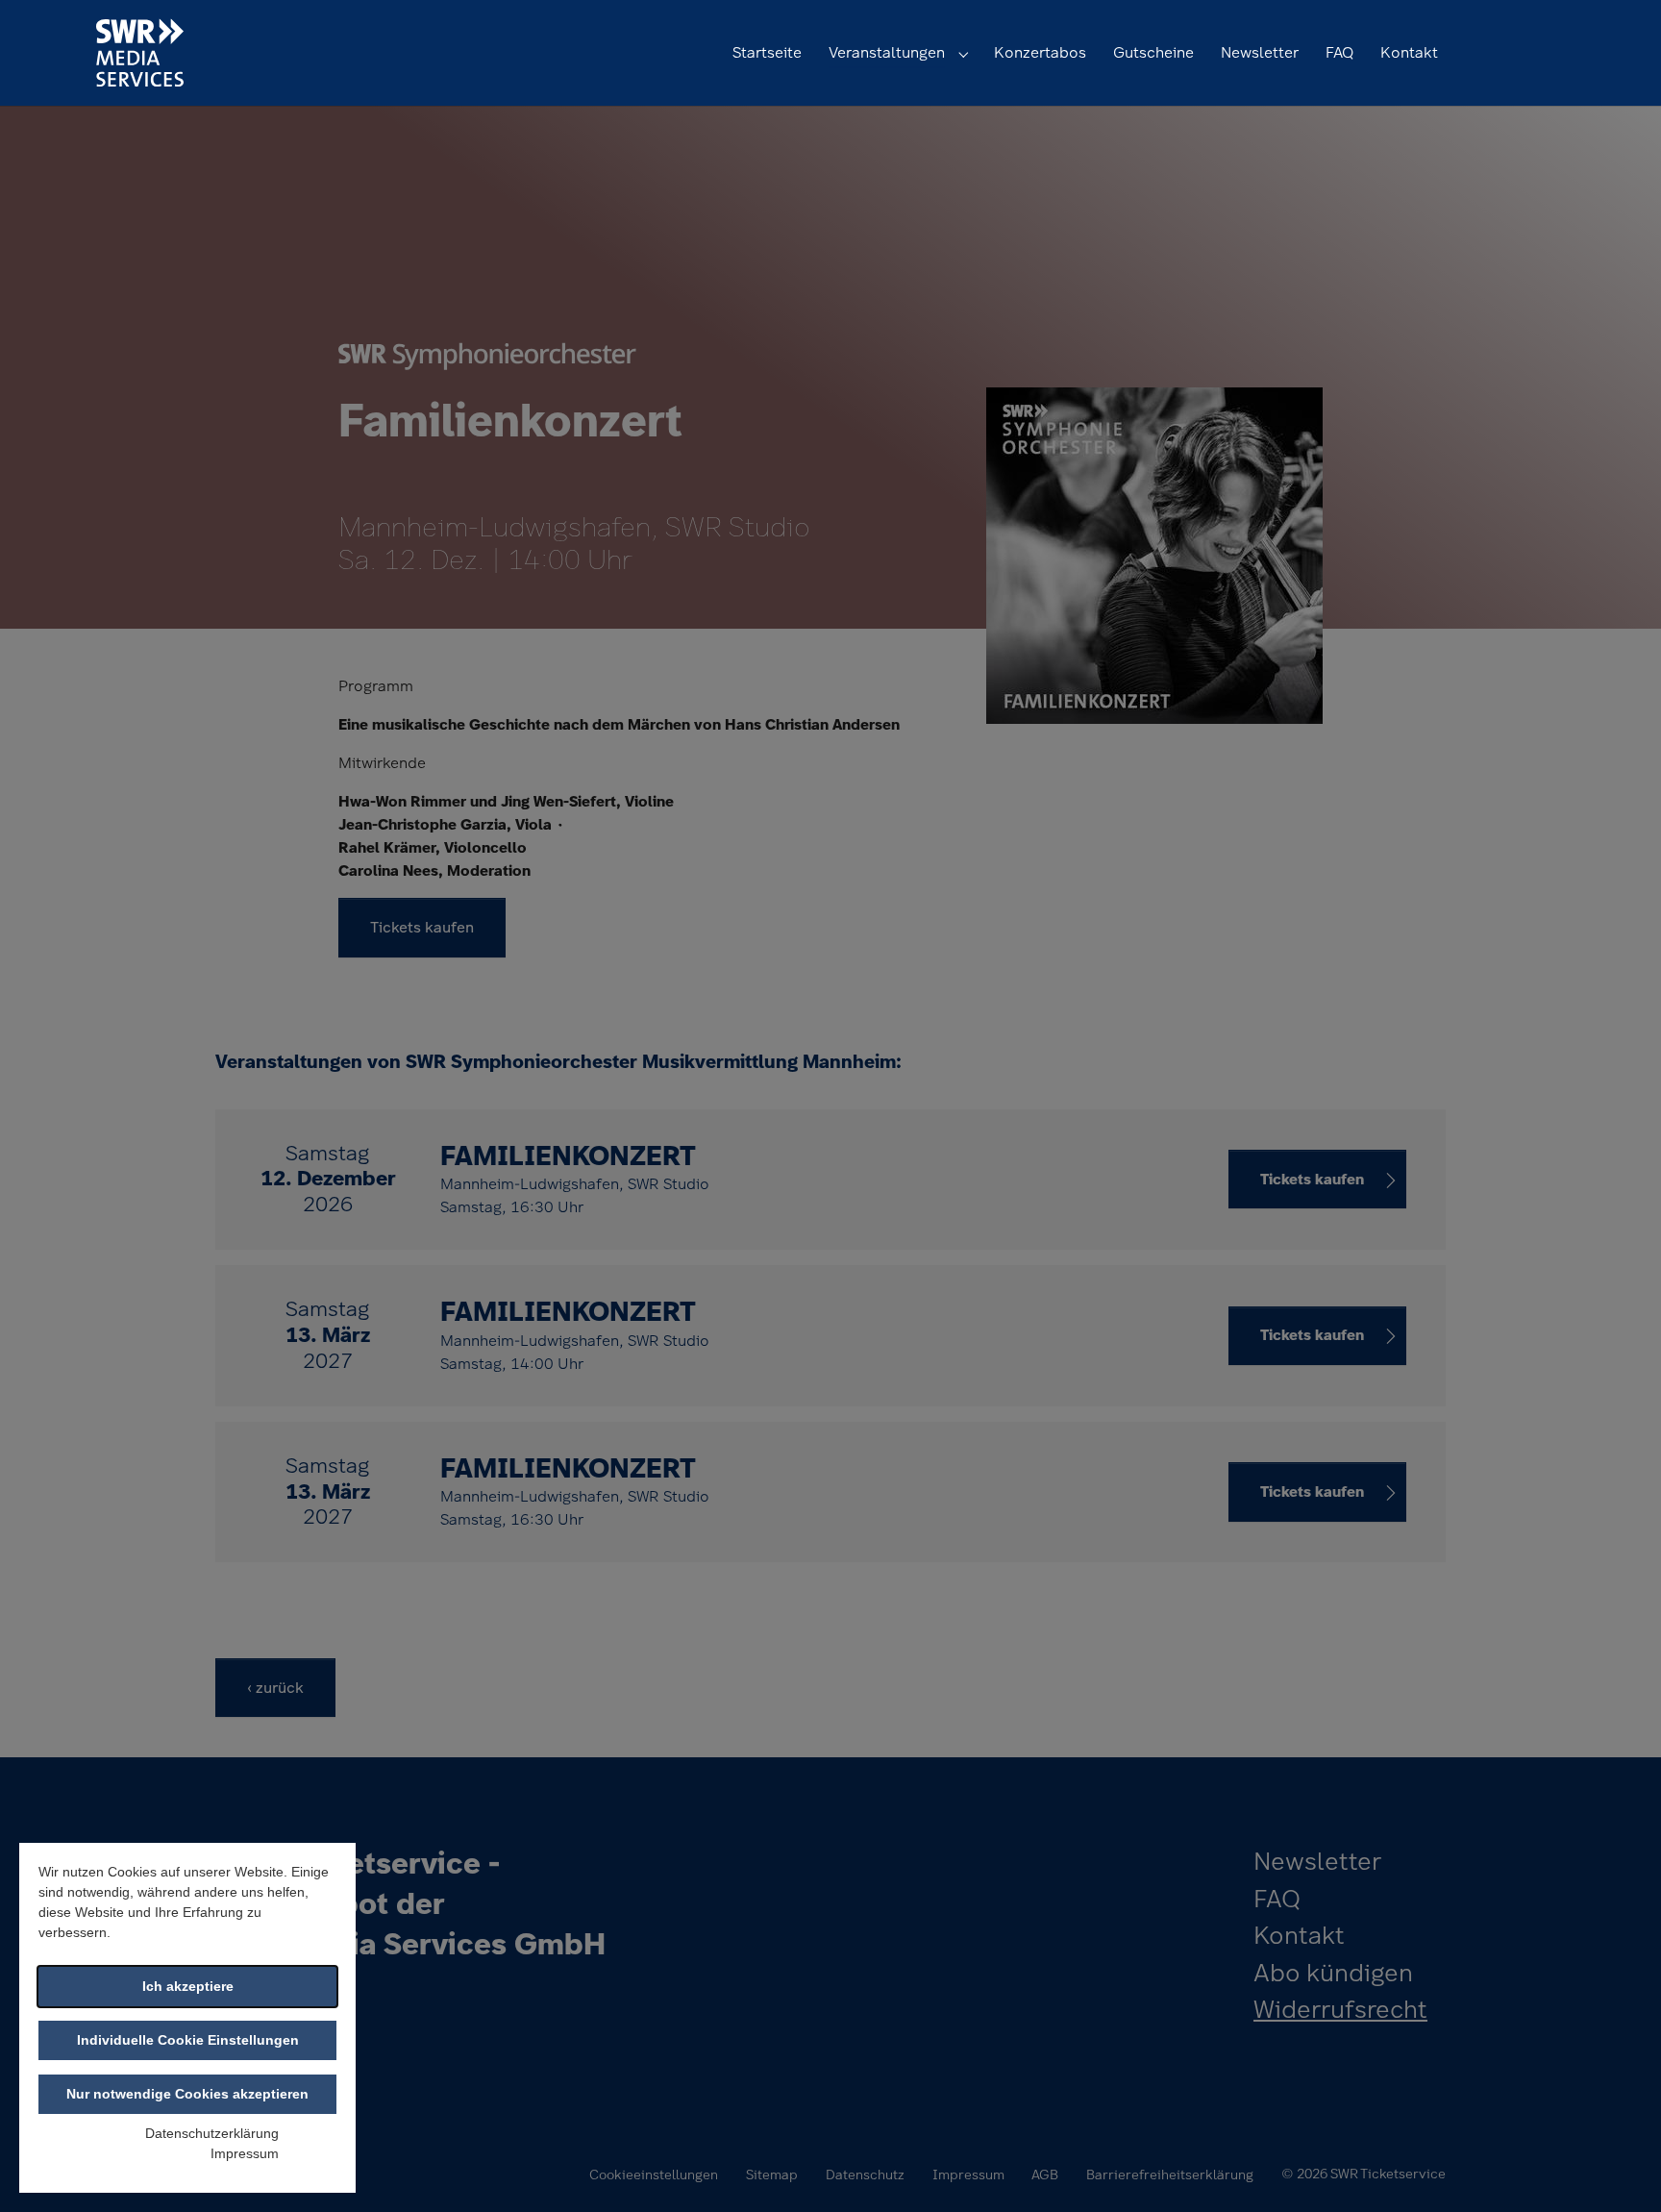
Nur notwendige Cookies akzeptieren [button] (187, 2094)
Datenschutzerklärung (212, 2133)
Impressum (245, 2153)
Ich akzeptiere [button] (188, 1986)
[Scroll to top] (1619, 2170)
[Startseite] (140, 52)
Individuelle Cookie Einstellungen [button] (188, 2040)
